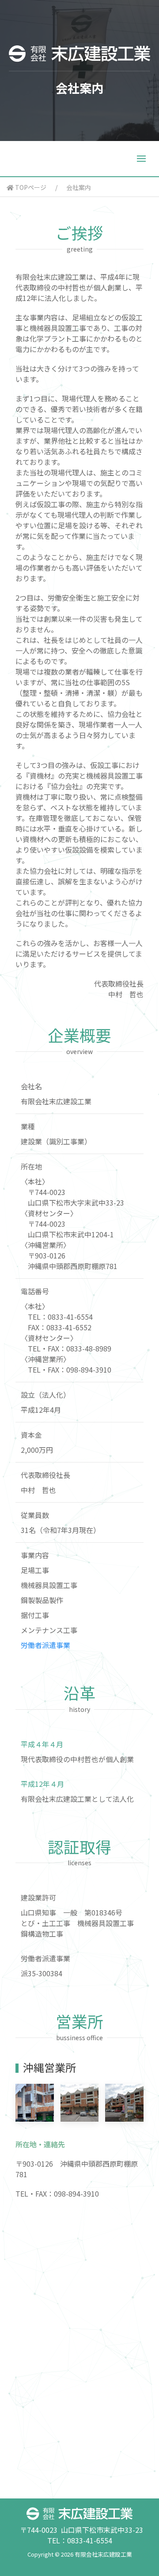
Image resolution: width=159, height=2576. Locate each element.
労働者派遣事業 (45, 1645)
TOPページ (30, 187)
